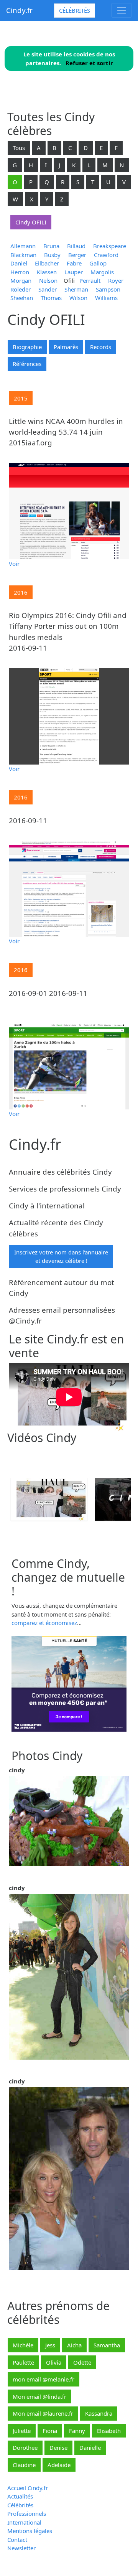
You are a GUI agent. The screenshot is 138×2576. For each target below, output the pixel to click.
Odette (82, 2362)
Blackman (23, 255)
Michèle (23, 2345)
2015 (21, 398)
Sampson (108, 289)
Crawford (106, 255)
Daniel (19, 263)
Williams (106, 298)
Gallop (98, 263)
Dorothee (25, 2447)
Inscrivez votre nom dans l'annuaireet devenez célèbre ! (61, 1257)
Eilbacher (47, 263)
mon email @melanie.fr (44, 2379)
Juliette (22, 2431)
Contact (17, 2540)
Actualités (20, 2496)
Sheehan (22, 298)
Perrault (90, 280)
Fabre (74, 263)
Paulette (23, 2362)
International (24, 2522)
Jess (50, 2345)
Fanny (77, 2431)
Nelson (48, 280)
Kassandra (99, 2413)
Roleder (21, 289)
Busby (52, 255)
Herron (20, 272)
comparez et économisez (44, 1623)
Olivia (54, 2362)
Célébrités (75, 10)
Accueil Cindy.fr (28, 2488)
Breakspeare (110, 246)
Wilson (78, 298)
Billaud (76, 246)
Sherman (76, 289)
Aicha (74, 2345)
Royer (116, 280)
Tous (19, 148)
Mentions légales (30, 2531)
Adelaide (59, 2465)
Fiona (50, 2431)
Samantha (107, 2345)
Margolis (102, 272)
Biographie (27, 347)
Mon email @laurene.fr (43, 2413)
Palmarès (66, 347)
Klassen (47, 272)
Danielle (90, 2447)
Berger (77, 255)
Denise (58, 2447)
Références (27, 364)
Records (101, 347)
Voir (14, 564)
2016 (21, 592)
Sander (48, 289)
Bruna (51, 246)
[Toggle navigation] (122, 10)
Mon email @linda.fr (39, 2396)
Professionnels (27, 2513)
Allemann (23, 246)
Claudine (24, 2465)
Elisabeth (109, 2431)
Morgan (21, 280)
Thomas (51, 298)
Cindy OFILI (31, 222)
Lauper (74, 272)
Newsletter (21, 2548)
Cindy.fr (19, 10)
